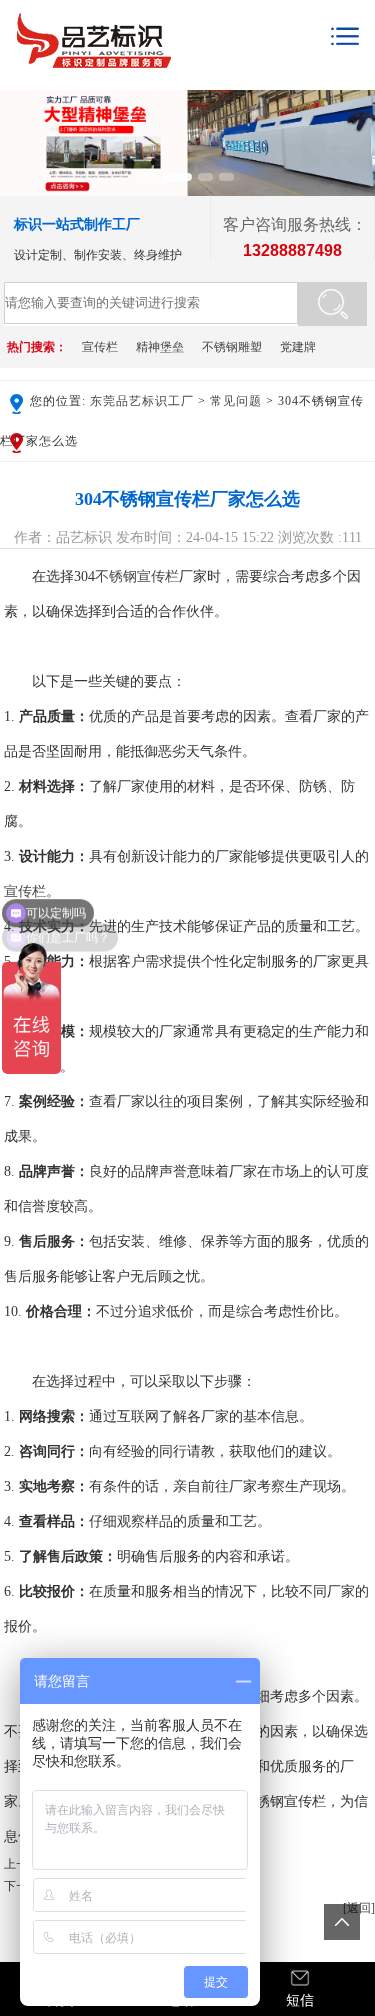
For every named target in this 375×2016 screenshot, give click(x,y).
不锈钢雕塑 (232, 347)
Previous (19, 133)
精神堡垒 (160, 347)
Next (356, 133)
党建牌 (298, 347)
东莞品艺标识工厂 (142, 401)
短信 (300, 2000)
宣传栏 (100, 347)
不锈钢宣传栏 (137, 576)
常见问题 (236, 401)
